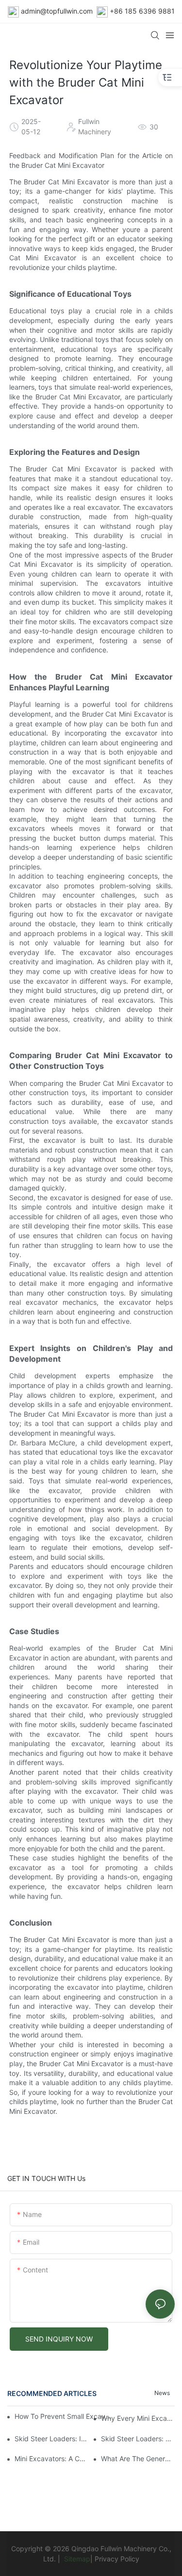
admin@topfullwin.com (57, 11)
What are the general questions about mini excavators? (138, 2459)
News (162, 2393)
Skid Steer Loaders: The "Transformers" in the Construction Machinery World (138, 2439)
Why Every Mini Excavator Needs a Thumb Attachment (138, 2418)
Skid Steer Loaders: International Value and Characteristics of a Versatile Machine (51, 2439)
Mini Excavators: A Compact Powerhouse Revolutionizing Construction (51, 2459)
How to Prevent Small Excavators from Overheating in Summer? (64, 2416)
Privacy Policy (117, 2559)
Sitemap (76, 2559)
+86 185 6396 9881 (142, 11)
